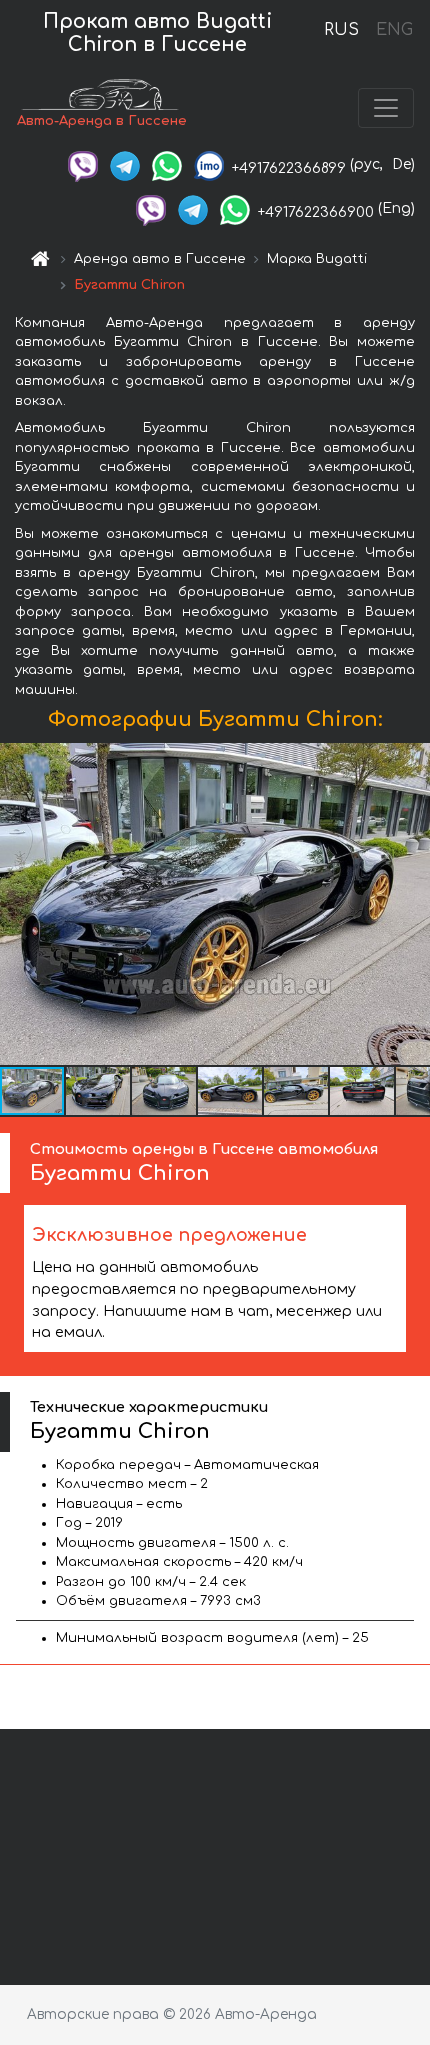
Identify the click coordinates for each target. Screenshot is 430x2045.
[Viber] (83, 164)
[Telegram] (125, 164)
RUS (341, 30)
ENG (394, 30)
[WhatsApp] (167, 164)
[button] (99, 1091)
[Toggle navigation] (386, 108)
